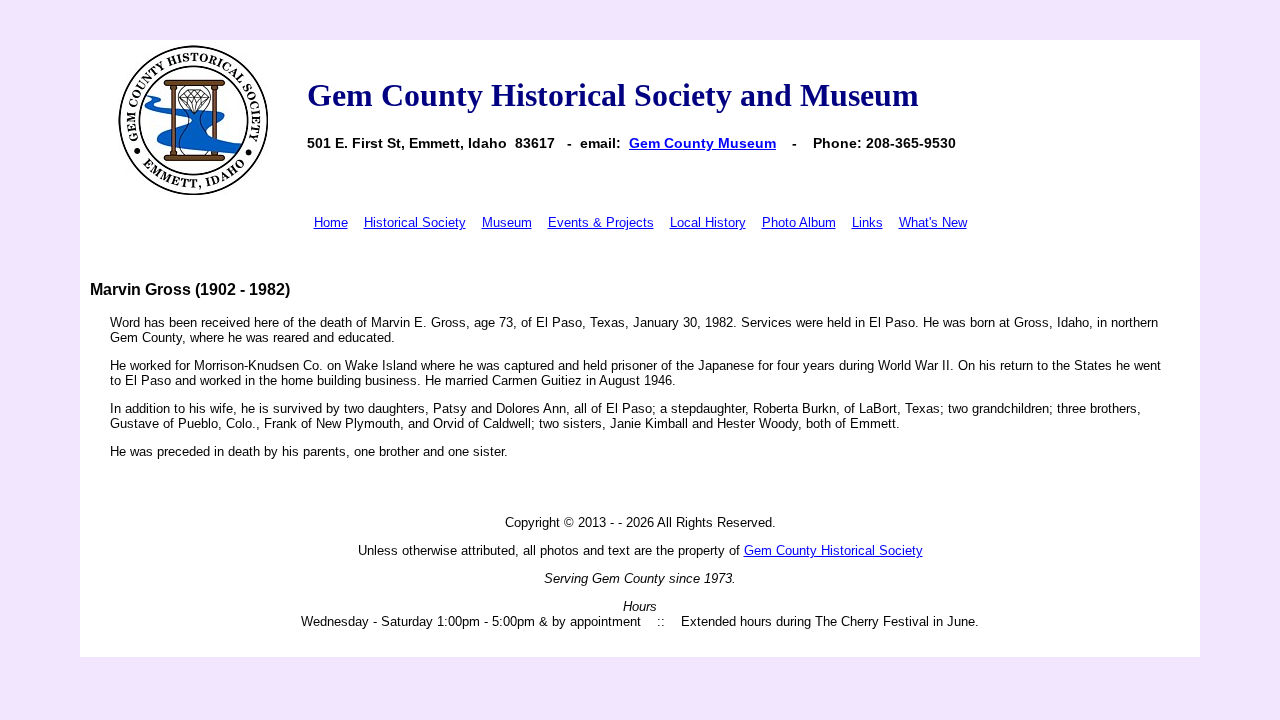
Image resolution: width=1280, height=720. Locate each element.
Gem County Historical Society (833, 550)
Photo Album (799, 222)
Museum (507, 222)
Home (331, 222)
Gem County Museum (702, 143)
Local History (708, 222)
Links (867, 222)
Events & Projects (601, 222)
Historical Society (415, 222)
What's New (933, 222)
